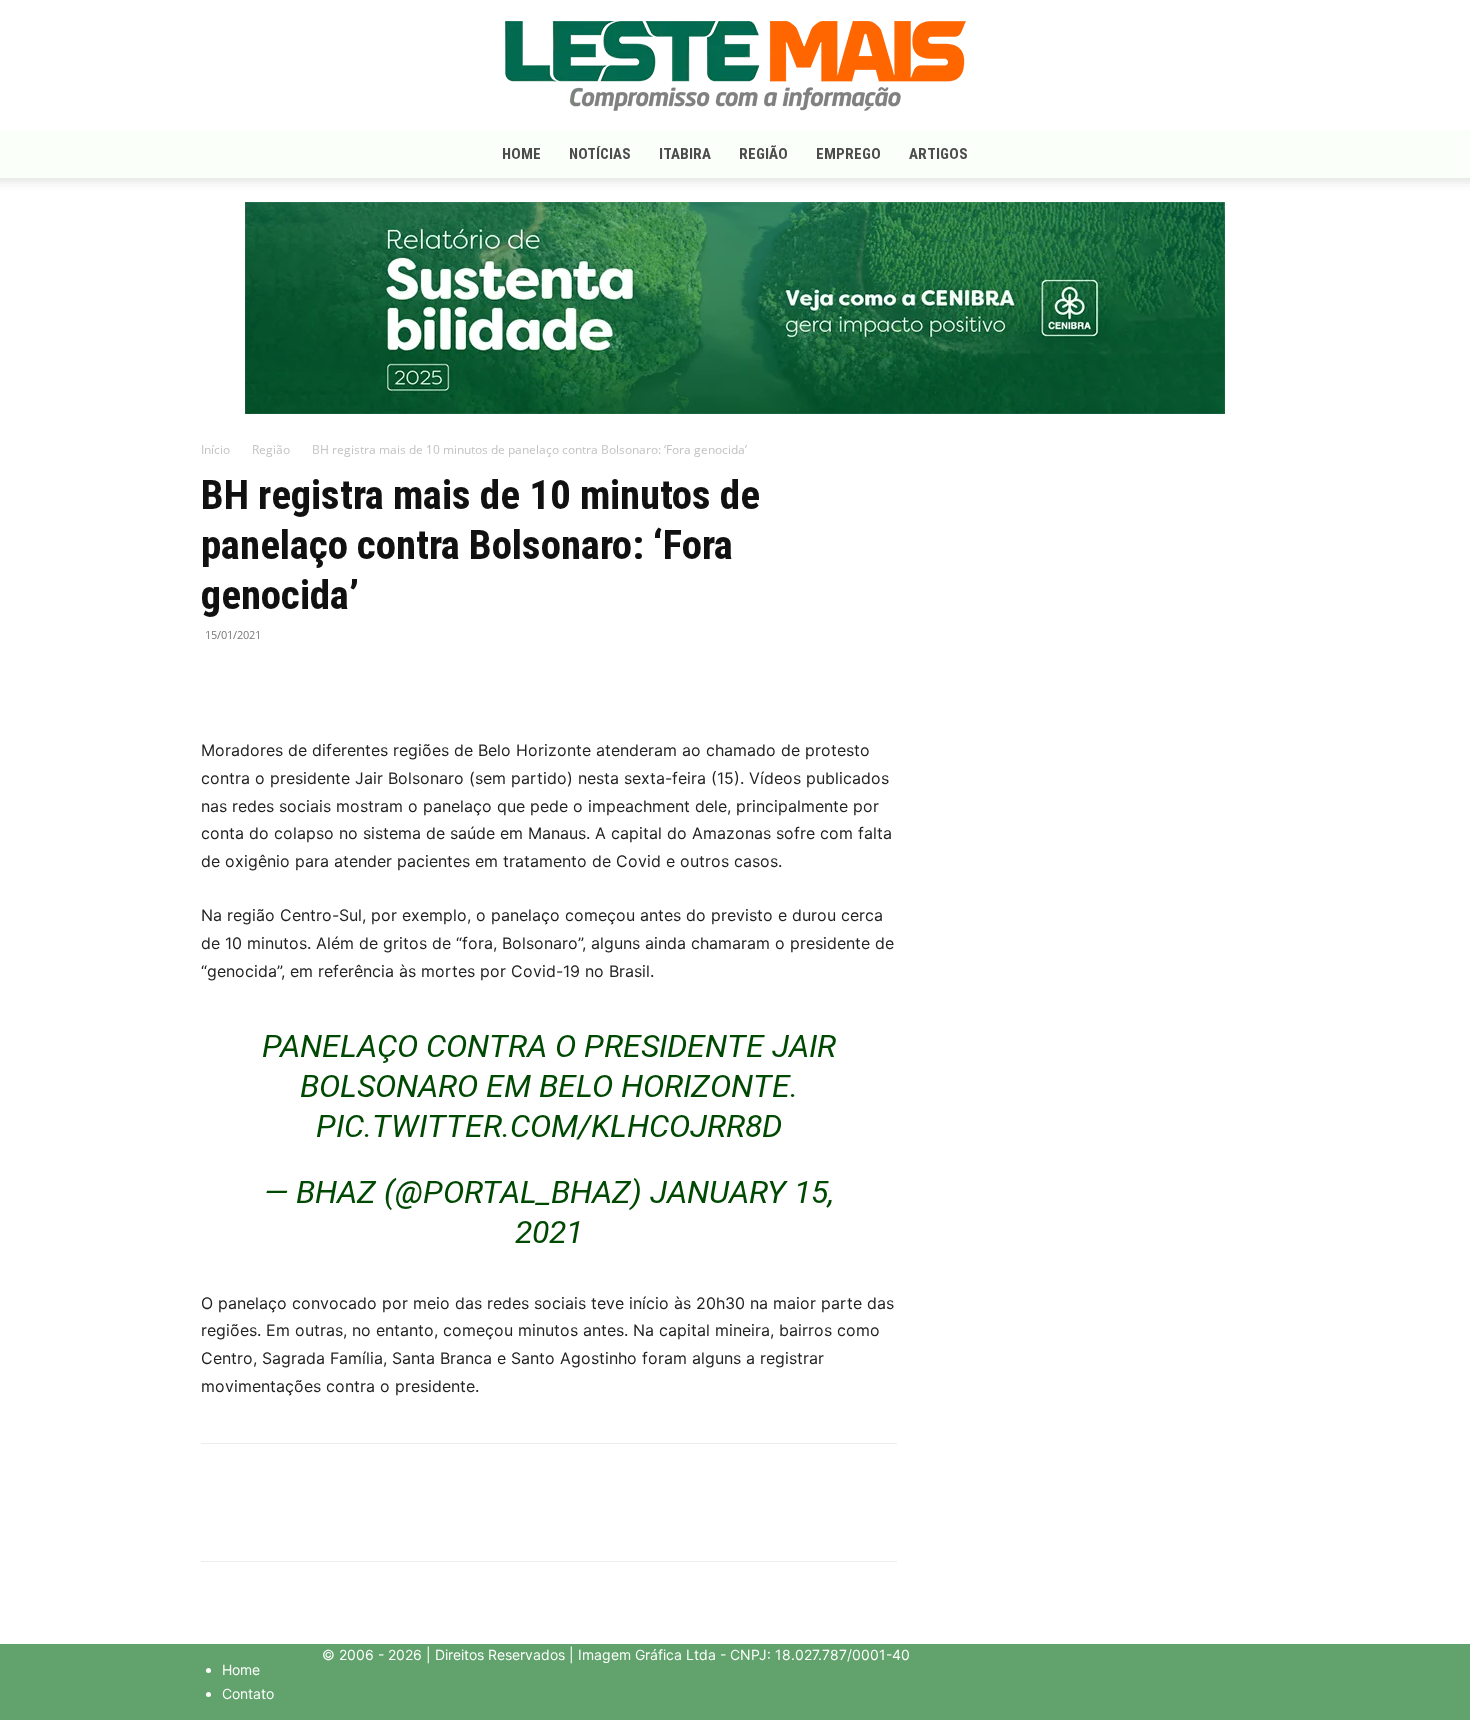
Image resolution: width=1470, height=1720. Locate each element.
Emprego (848, 154)
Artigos (938, 154)
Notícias (600, 154)
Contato (248, 1693)
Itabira (685, 154)
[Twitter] (267, 680)
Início (215, 449)
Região (763, 154)
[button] (1245, 155)
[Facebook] (221, 680)
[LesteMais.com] (735, 66)
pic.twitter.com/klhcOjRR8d (549, 1126)
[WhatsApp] (313, 680)
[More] (360, 680)
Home (521, 154)
